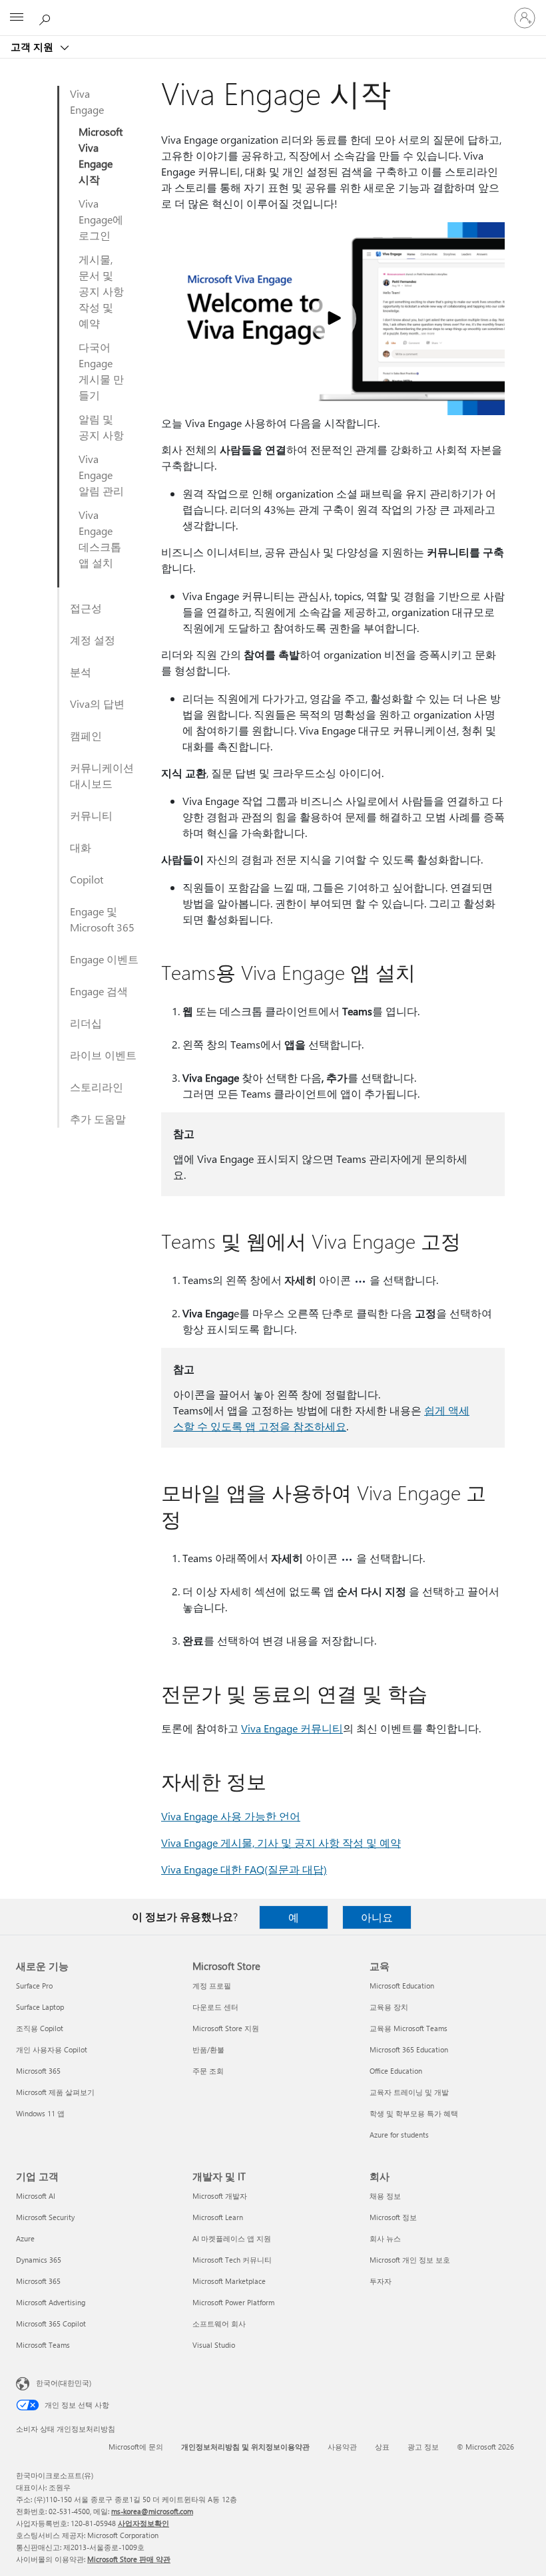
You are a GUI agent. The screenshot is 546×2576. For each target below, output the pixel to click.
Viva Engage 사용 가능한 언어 (231, 1816)
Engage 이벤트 (104, 959)
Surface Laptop (40, 2007)
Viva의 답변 (97, 704)
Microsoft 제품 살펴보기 (55, 2092)
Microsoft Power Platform (233, 2302)
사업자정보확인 (143, 2523)
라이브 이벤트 (103, 1055)
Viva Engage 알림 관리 (101, 475)
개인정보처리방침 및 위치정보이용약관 (245, 2447)
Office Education (396, 2071)
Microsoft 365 (38, 2071)
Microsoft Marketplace (229, 2281)
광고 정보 (423, 2447)
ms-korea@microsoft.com (152, 2511)
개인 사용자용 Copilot (52, 2049)
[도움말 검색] (47, 17)
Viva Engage (87, 101)
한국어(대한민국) (64, 2383)
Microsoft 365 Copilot (51, 2324)
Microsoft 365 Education (409, 2049)
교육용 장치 (389, 2007)
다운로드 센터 (215, 2007)
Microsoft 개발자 (220, 2196)
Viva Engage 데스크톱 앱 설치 (100, 539)
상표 (382, 2447)
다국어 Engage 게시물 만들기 (101, 371)
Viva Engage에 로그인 (101, 219)
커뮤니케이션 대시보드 (102, 775)
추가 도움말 (98, 1119)
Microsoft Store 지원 (226, 2028)
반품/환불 (208, 2049)
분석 (81, 672)
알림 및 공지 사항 (101, 427)
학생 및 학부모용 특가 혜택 (414, 2113)
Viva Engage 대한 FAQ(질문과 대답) (244, 1869)
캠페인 (86, 735)
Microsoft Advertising (51, 2302)
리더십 (86, 1023)
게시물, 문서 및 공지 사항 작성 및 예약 (101, 291)
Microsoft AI (36, 2196)
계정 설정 (93, 640)
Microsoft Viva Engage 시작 (101, 155)
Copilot (87, 879)
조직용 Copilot (40, 2028)
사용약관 (342, 2447)
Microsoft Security (45, 2217)
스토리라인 (97, 1087)
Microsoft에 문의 (136, 2447)
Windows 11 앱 (40, 2113)
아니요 (377, 1917)
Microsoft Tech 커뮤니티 (232, 2260)
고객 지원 (33, 47)
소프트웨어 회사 (219, 2324)
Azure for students (399, 2135)
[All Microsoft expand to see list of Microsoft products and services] (17, 18)
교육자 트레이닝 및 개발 (409, 2092)
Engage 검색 (99, 991)
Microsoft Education (402, 1986)
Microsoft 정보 (393, 2217)
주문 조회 (208, 2071)
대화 (81, 847)
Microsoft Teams (43, 2345)
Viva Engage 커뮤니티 (292, 1728)
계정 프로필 (212, 1986)
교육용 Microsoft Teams (409, 2028)
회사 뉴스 (385, 2238)
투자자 (381, 2281)
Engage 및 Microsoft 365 (102, 919)
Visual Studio (214, 2345)
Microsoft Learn (218, 2217)
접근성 (86, 608)
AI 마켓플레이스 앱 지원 (232, 2238)
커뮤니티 (91, 815)
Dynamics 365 (39, 2260)
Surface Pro (34, 1986)
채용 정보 (385, 2196)
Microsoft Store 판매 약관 (129, 2559)
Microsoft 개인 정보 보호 (410, 2260)
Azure (25, 2238)
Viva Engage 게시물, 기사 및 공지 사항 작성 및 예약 (281, 1843)
